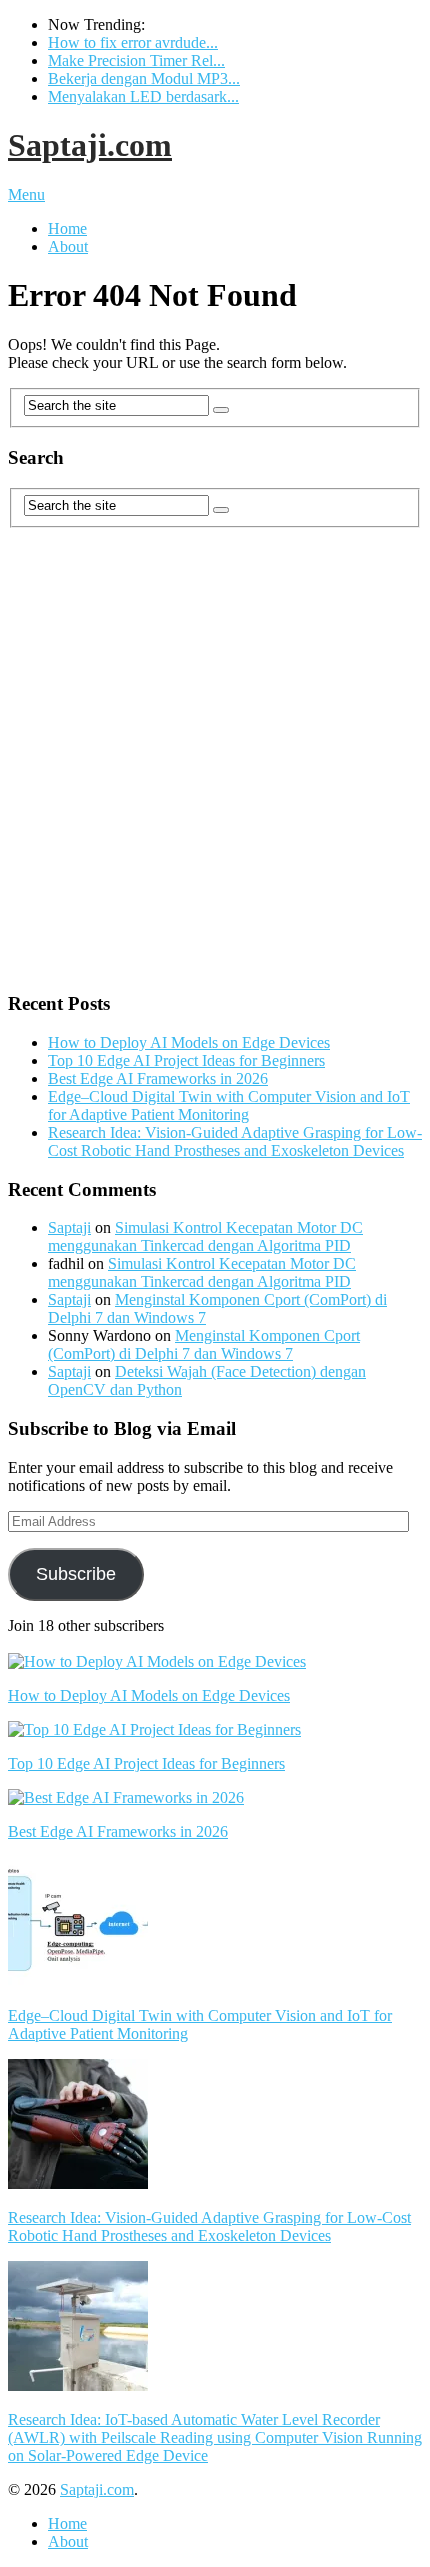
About (68, 246)
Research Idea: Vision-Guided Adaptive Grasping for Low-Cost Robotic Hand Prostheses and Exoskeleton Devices (235, 1141)
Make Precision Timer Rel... (136, 60)
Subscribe (76, 1574)
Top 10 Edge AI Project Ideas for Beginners (186, 1060)
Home (67, 228)
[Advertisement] (215, 759)
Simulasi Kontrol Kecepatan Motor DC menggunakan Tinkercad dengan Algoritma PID (205, 1236)
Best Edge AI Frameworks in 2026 (158, 1078)
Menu (26, 194)
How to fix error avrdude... (133, 42)
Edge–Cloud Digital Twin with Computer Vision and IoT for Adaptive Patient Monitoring (229, 1105)
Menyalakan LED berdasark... (143, 96)
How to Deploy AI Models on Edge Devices (189, 1042)
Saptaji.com (90, 145)
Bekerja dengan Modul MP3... (144, 78)
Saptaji (69, 1227)
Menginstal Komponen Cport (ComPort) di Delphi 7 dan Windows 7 (204, 1344)
